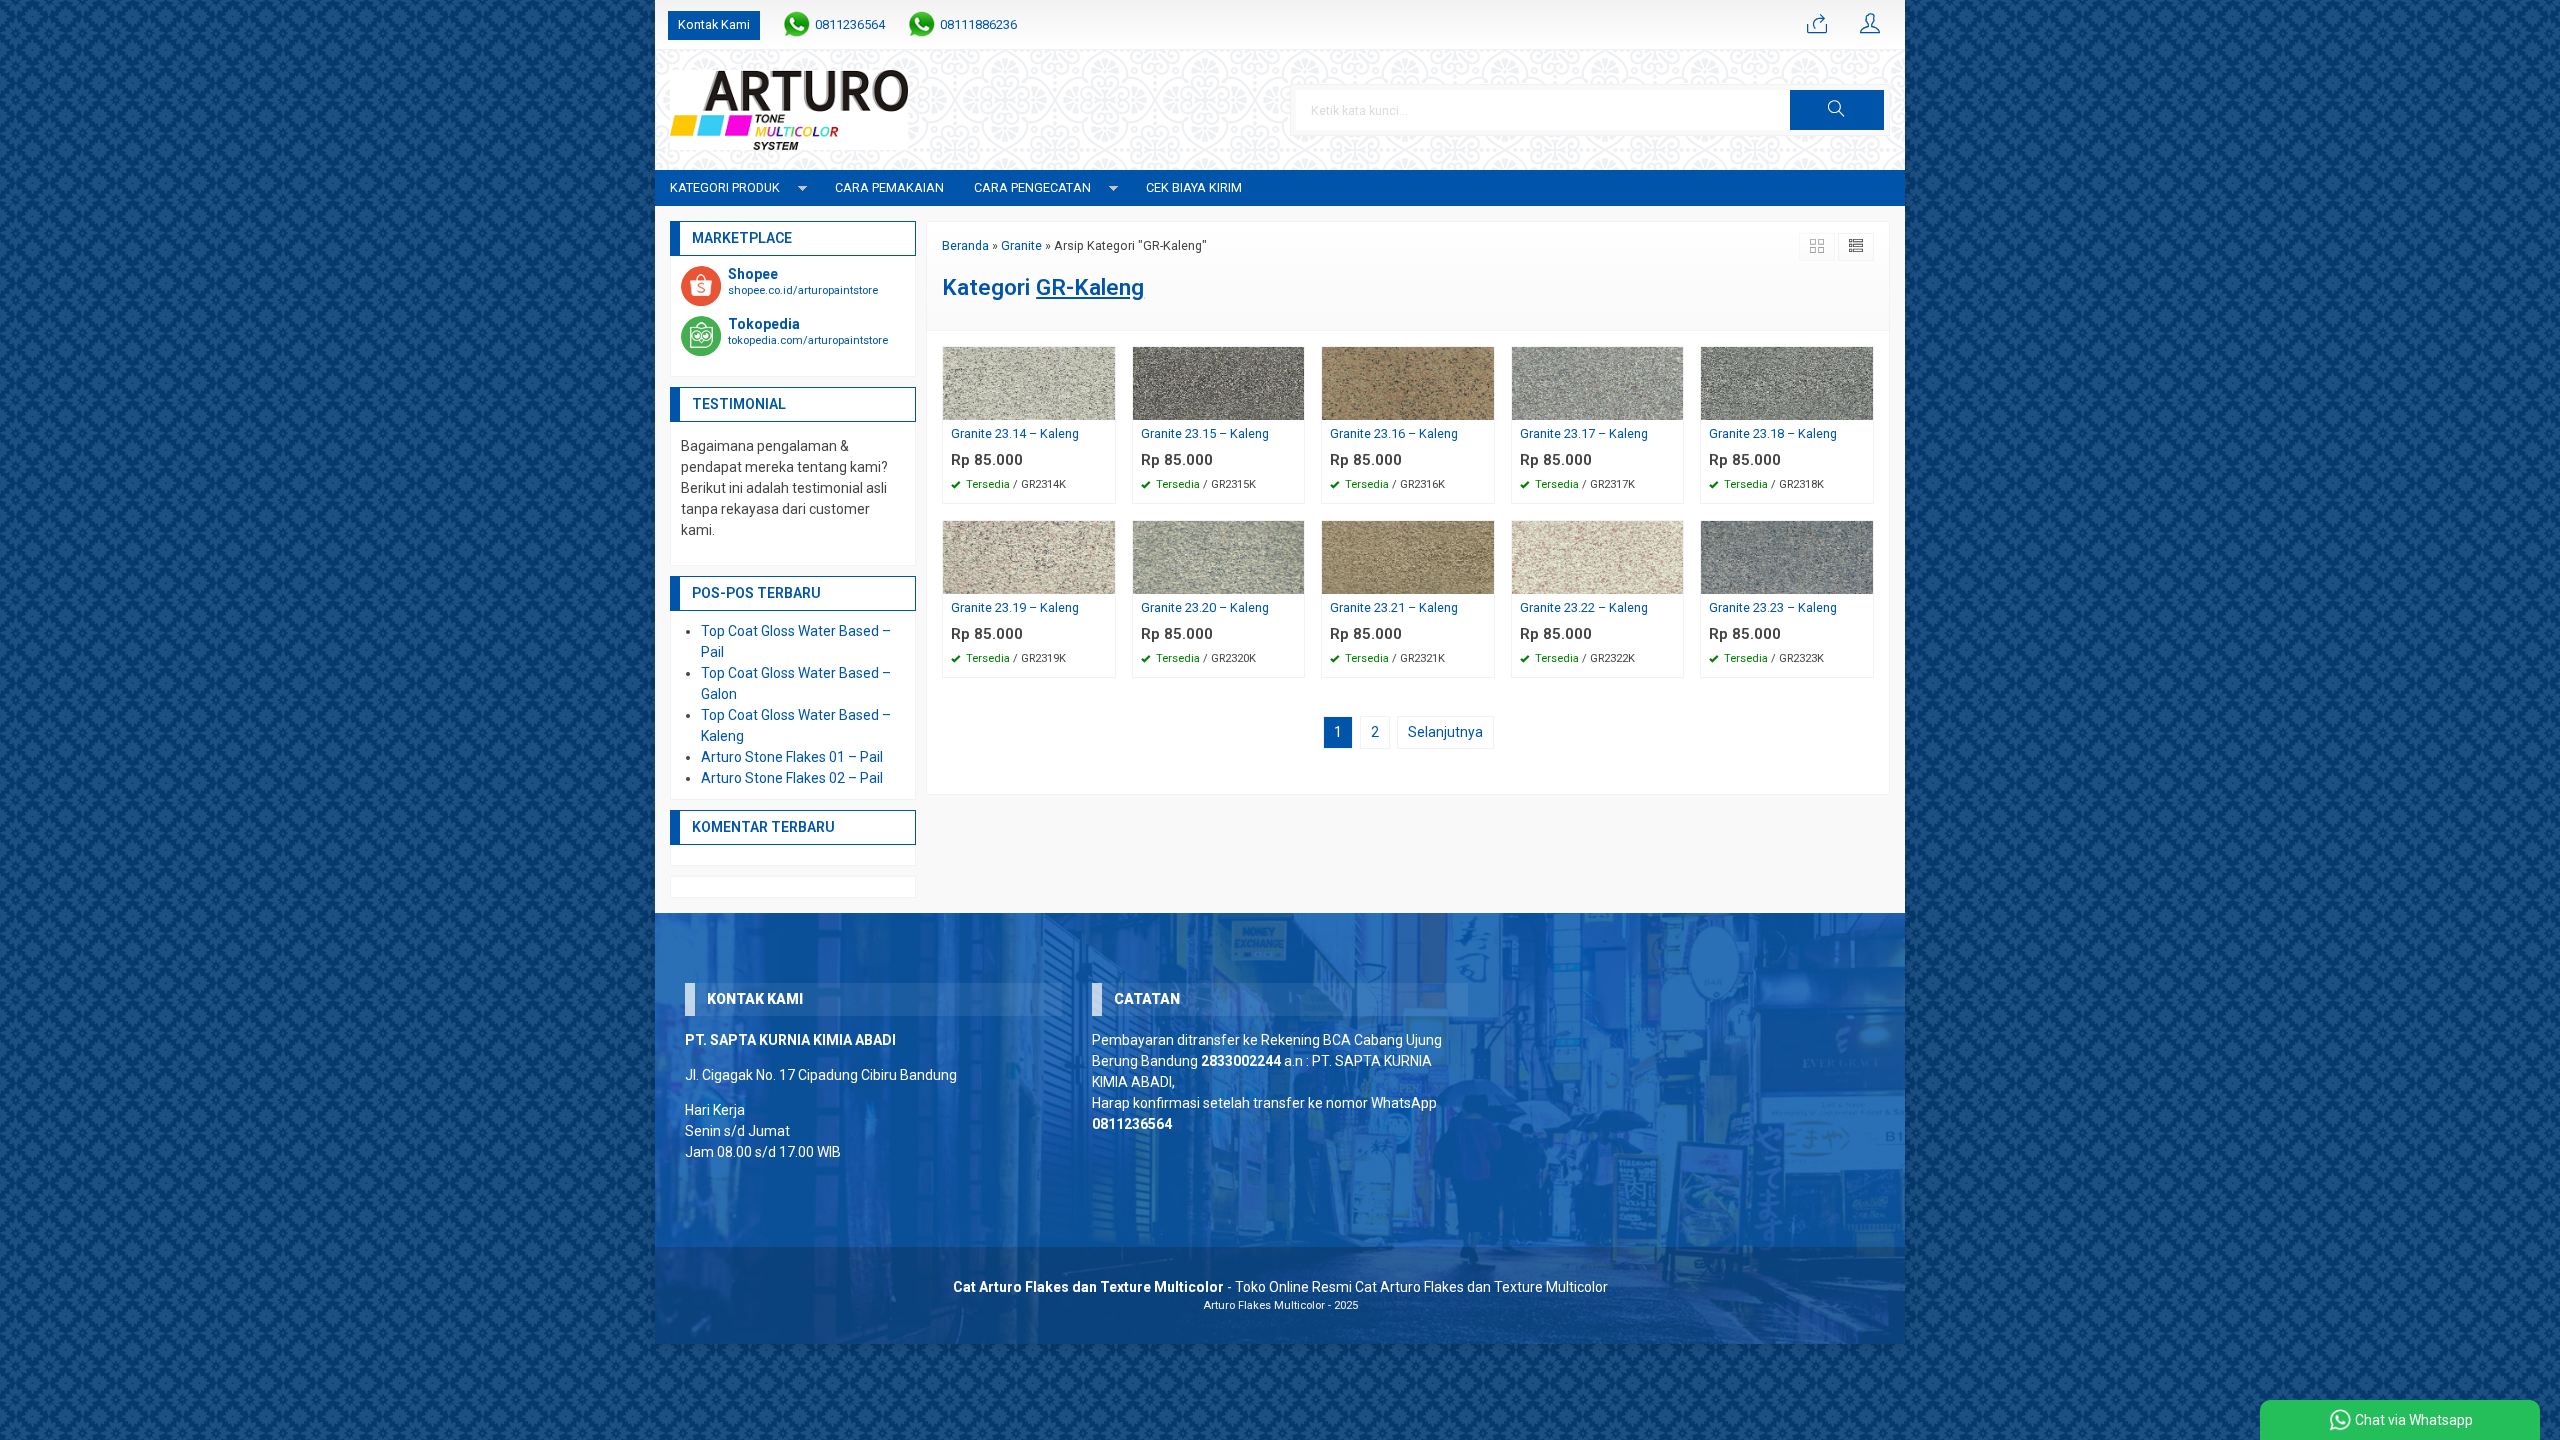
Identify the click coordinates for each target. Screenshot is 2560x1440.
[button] (1837, 110)
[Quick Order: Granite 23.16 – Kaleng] (1482, 404)
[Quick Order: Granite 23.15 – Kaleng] (1292, 404)
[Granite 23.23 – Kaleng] (1787, 556)
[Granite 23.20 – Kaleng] (1219, 556)
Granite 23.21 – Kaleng (1394, 607)
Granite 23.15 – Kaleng (1205, 433)
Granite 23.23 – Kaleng (1773, 607)
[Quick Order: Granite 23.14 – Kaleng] (1103, 404)
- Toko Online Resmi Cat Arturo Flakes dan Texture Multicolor (1280, 1287)
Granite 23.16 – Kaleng (1394, 433)
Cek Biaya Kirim (1194, 187)
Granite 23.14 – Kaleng (1015, 433)
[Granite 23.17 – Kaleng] (1598, 382)
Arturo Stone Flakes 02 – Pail (792, 778)
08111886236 (978, 24)
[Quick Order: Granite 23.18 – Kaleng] (1861, 404)
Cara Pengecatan (1032, 187)
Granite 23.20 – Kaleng (1205, 607)
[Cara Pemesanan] (1817, 25)
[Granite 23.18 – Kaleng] (1787, 382)
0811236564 (850, 24)
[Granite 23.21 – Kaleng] (1408, 556)
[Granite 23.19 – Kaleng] (1029, 556)
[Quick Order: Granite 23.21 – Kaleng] (1482, 578)
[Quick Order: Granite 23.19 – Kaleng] (1103, 578)
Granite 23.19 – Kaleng (1015, 607)
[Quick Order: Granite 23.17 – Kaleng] (1671, 404)
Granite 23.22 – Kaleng (1584, 607)
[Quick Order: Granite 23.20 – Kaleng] (1292, 578)
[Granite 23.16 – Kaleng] (1408, 382)
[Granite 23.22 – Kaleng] (1598, 556)
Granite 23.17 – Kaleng (1584, 433)
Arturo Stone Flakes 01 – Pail (792, 757)
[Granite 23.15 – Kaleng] (1219, 382)
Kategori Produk (725, 187)
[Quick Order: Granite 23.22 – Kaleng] (1671, 578)
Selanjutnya (1445, 732)
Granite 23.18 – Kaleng (1773, 433)
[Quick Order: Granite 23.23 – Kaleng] (1861, 578)
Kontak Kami (714, 24)
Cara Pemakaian (889, 187)
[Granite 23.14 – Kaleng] (1029, 382)
